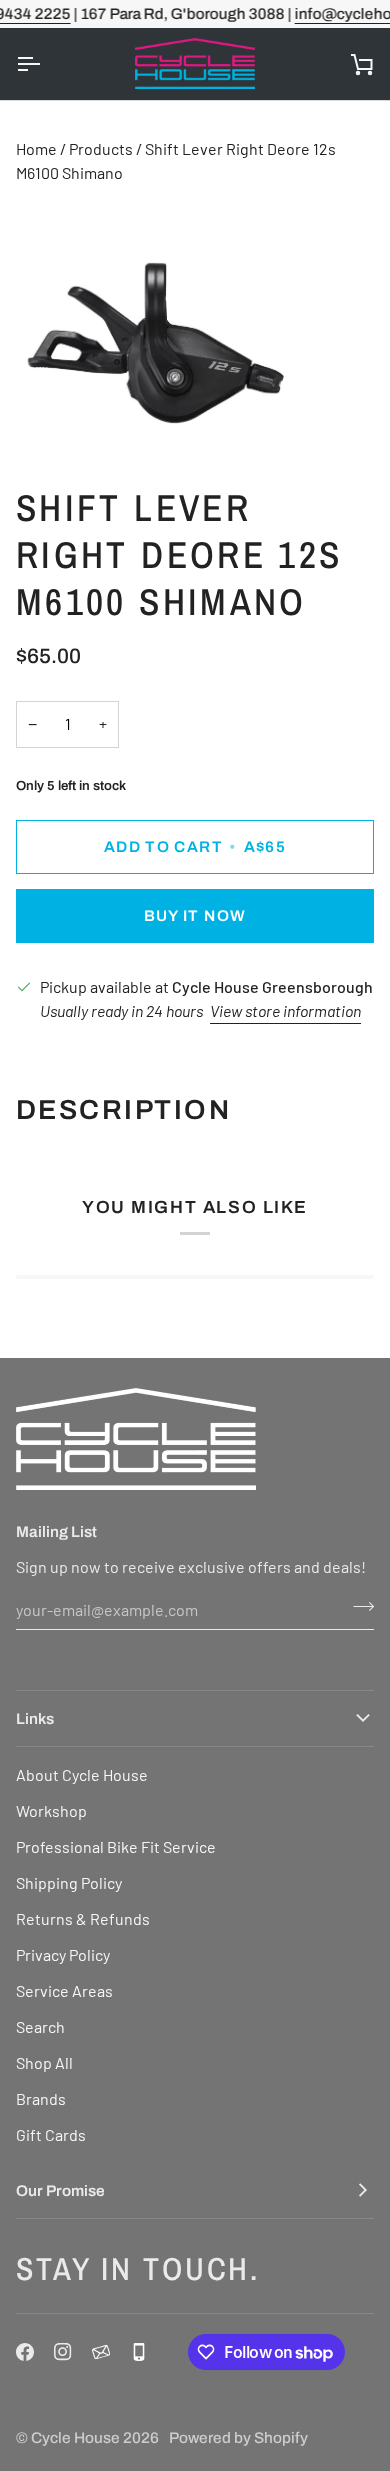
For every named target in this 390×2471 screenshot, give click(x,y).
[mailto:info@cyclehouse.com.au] (101, 2352)
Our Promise (60, 2190)
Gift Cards (51, 2134)
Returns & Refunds (83, 1918)
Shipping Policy (69, 1882)
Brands (41, 2098)
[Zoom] (37, 417)
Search (40, 2026)
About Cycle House (82, 1774)
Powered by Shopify (238, 2437)
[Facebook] (25, 2352)
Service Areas (64, 1990)
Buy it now (195, 915)
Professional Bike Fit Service (116, 1846)
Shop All (44, 2062)
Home (36, 148)
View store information (285, 1010)
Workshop (51, 1810)
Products (101, 148)
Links (35, 1718)
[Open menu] (46, 64)
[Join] (357, 1607)
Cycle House (75, 2437)
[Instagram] (63, 2352)
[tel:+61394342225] (139, 2352)
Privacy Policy (63, 1954)
